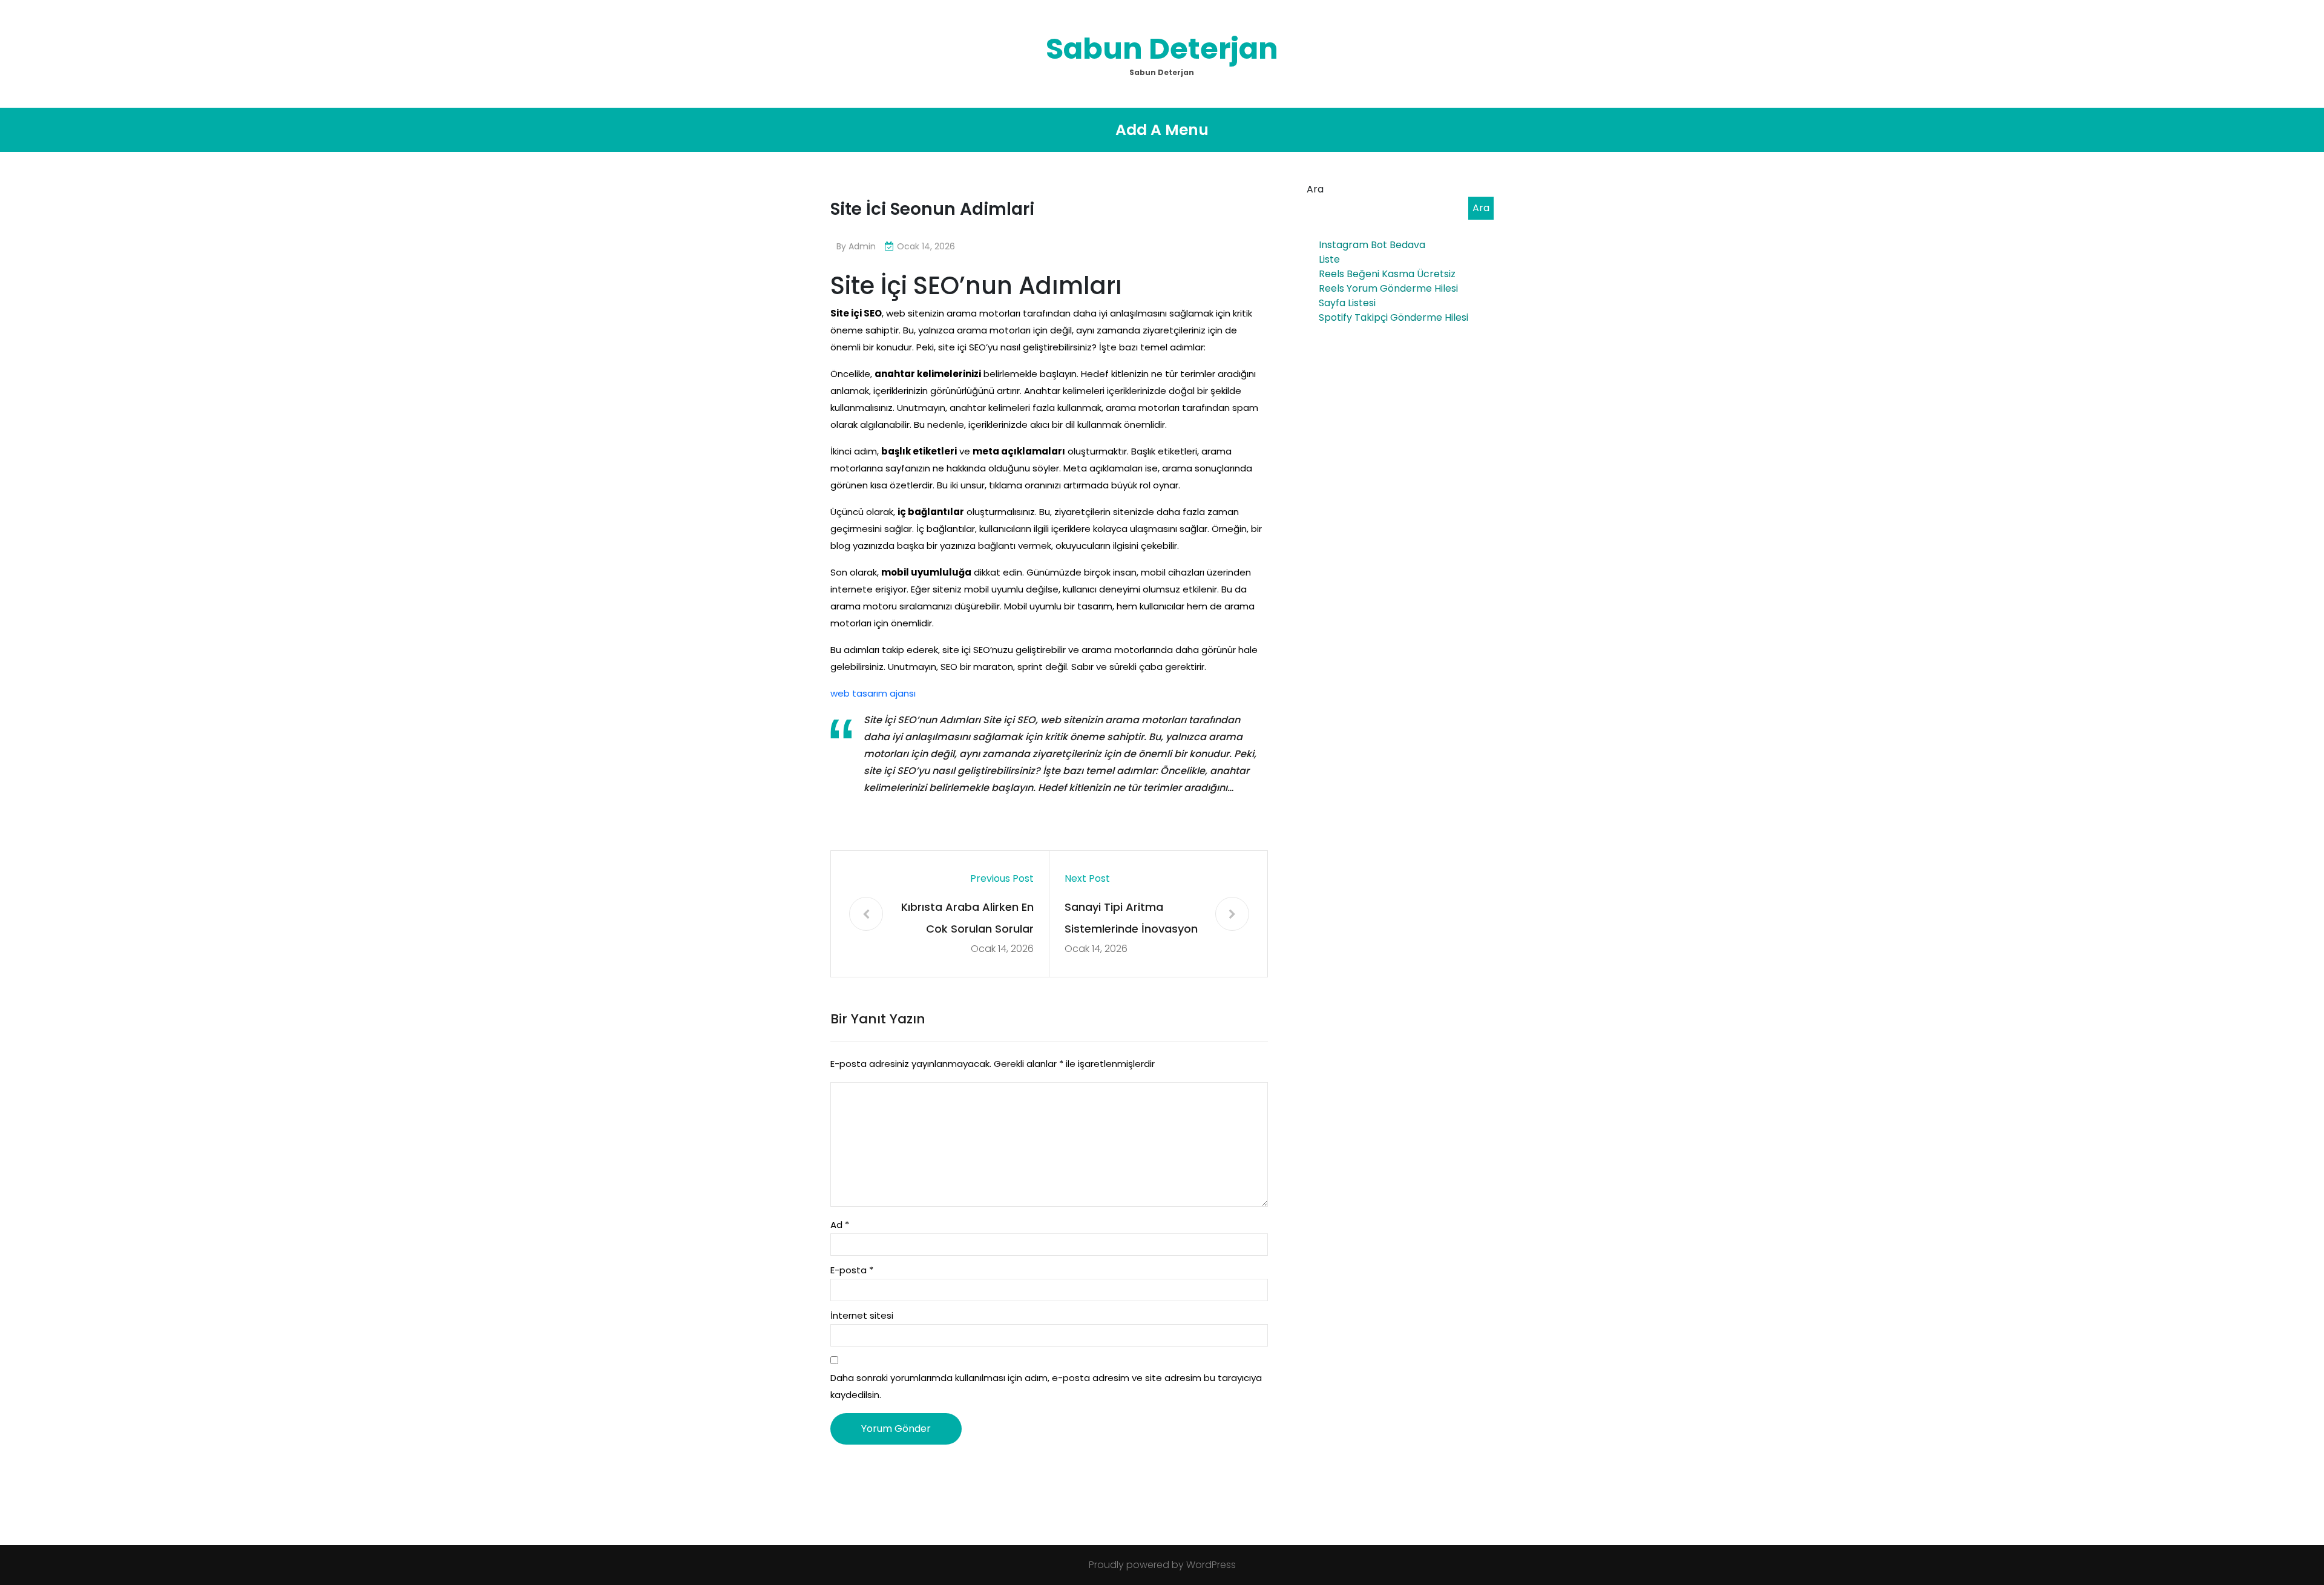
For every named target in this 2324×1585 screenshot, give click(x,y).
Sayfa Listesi (1347, 303)
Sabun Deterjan (1162, 49)
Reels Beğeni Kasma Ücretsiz (1387, 274)
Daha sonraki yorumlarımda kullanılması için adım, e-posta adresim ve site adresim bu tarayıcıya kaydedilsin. (1046, 1386)
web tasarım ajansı (873, 693)
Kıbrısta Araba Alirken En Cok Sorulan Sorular (967, 918)
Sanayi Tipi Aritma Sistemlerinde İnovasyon (1131, 918)
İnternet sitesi (862, 1315)
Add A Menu (1162, 130)
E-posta (852, 1270)
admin (862, 246)
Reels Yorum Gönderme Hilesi (1388, 288)
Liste (1329, 259)
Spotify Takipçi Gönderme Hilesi (1393, 317)
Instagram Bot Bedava (1372, 245)
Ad (840, 1225)
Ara (1315, 189)
